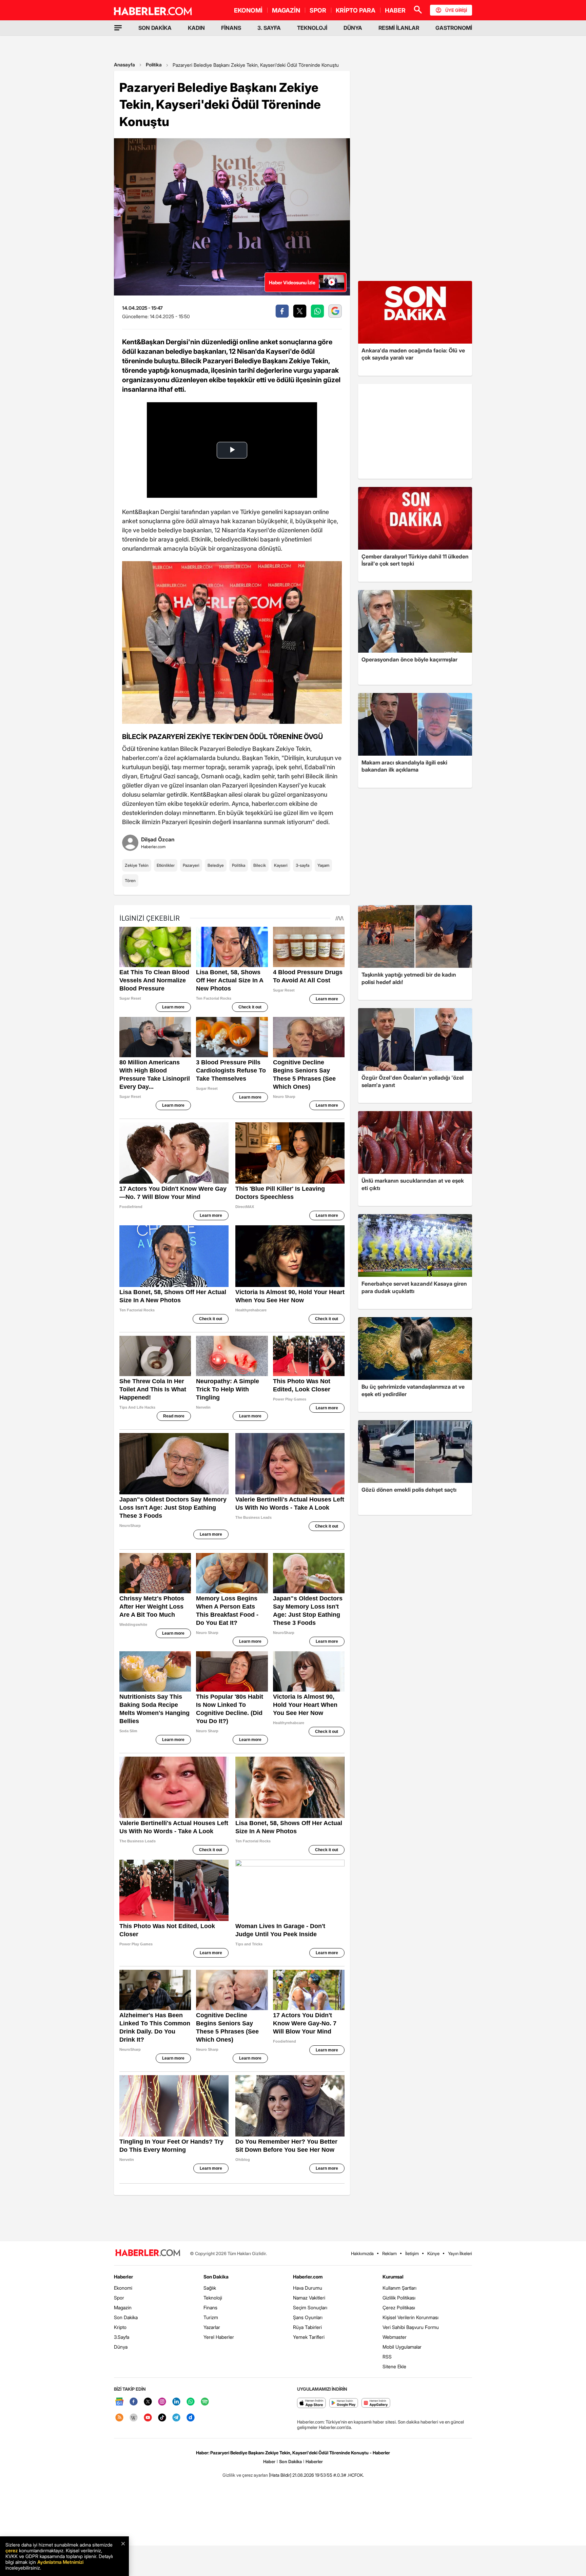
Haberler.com (308, 2277)
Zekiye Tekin (137, 865)
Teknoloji (213, 2298)
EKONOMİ (248, 10)
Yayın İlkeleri (460, 2253)
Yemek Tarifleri (309, 2337)
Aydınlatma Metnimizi (60, 2562)
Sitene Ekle (394, 2366)
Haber (269, 2461)
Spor (119, 2298)
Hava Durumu (308, 2288)
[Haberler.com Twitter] (148, 2402)
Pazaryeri (191, 865)
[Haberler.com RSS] (119, 2418)
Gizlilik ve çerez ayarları (245, 2475)
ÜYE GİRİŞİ (456, 10)
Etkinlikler (166, 865)
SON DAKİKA (155, 28)
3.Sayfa (122, 2337)
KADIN (196, 28)
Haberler (123, 2277)
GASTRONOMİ (454, 28)
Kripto (120, 2327)
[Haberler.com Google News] (119, 2402)
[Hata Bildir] (280, 2475)
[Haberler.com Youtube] (148, 2418)
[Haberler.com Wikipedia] (134, 2418)
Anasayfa (124, 65)
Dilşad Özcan (158, 839)
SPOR (318, 10)
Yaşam (323, 865)
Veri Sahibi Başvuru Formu (411, 2327)
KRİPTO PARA (356, 10)
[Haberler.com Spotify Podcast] (205, 2402)
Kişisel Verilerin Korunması (411, 2317)
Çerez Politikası (399, 2307)
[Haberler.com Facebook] (134, 2402)
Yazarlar (212, 2327)
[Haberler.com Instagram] (162, 2402)
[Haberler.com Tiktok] (162, 2418)
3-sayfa (302, 865)
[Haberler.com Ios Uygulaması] (311, 2403)
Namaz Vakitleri (309, 2298)
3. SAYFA (269, 28)
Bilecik (260, 865)
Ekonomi (123, 2288)
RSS (387, 2357)
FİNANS (231, 28)
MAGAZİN (286, 10)
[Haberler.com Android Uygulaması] (344, 2403)
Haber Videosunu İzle (292, 282)
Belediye (216, 865)
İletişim (412, 2253)
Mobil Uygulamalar (402, 2347)
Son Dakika (126, 2317)
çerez (12, 2550)
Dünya (121, 2347)
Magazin (123, 2307)
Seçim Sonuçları (310, 2307)
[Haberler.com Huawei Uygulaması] (376, 2403)
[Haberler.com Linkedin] (176, 2402)
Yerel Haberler (219, 2337)
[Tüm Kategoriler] (118, 28)
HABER (395, 10)
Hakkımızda (362, 2253)
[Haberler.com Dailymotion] (191, 2418)
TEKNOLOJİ (312, 28)
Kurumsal (393, 2277)
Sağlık (210, 2288)
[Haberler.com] (148, 2253)
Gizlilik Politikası (399, 2298)
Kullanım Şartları (399, 2288)
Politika (154, 65)
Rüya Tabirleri (307, 2327)
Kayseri (281, 865)
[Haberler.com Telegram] (176, 2418)
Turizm (211, 2317)
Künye (433, 2253)
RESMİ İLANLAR (399, 28)
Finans (210, 2307)
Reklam (389, 2253)
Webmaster (395, 2337)
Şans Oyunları (308, 2317)
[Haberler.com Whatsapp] (191, 2402)
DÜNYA (353, 28)
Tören (130, 881)
